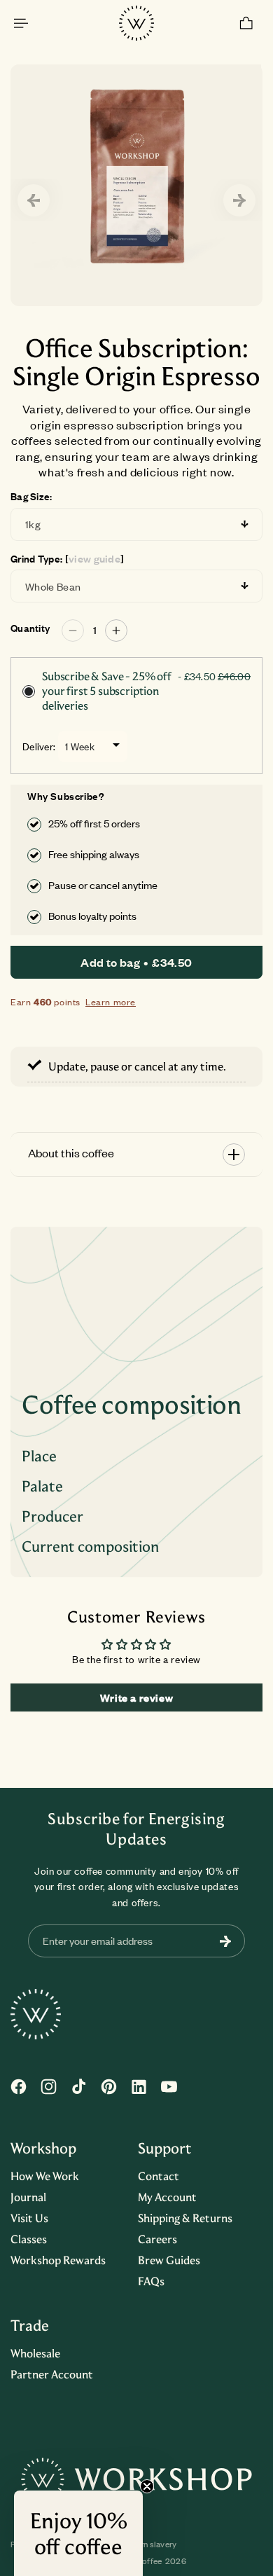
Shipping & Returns (185, 2218)
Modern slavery (148, 2544)
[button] (21, 23)
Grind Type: (67, 559)
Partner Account (52, 2374)
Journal (28, 2197)
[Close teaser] (147, 2486)
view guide (95, 559)
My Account (167, 2197)
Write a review (136, 1697)
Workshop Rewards (58, 2260)
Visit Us (29, 2218)
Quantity (30, 628)
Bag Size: (31, 497)
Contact (159, 2176)
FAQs (151, 2281)
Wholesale (35, 2353)
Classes (29, 2239)
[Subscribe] (225, 1941)
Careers (157, 2239)
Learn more (111, 1002)
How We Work (45, 2176)
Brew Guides (169, 2260)
